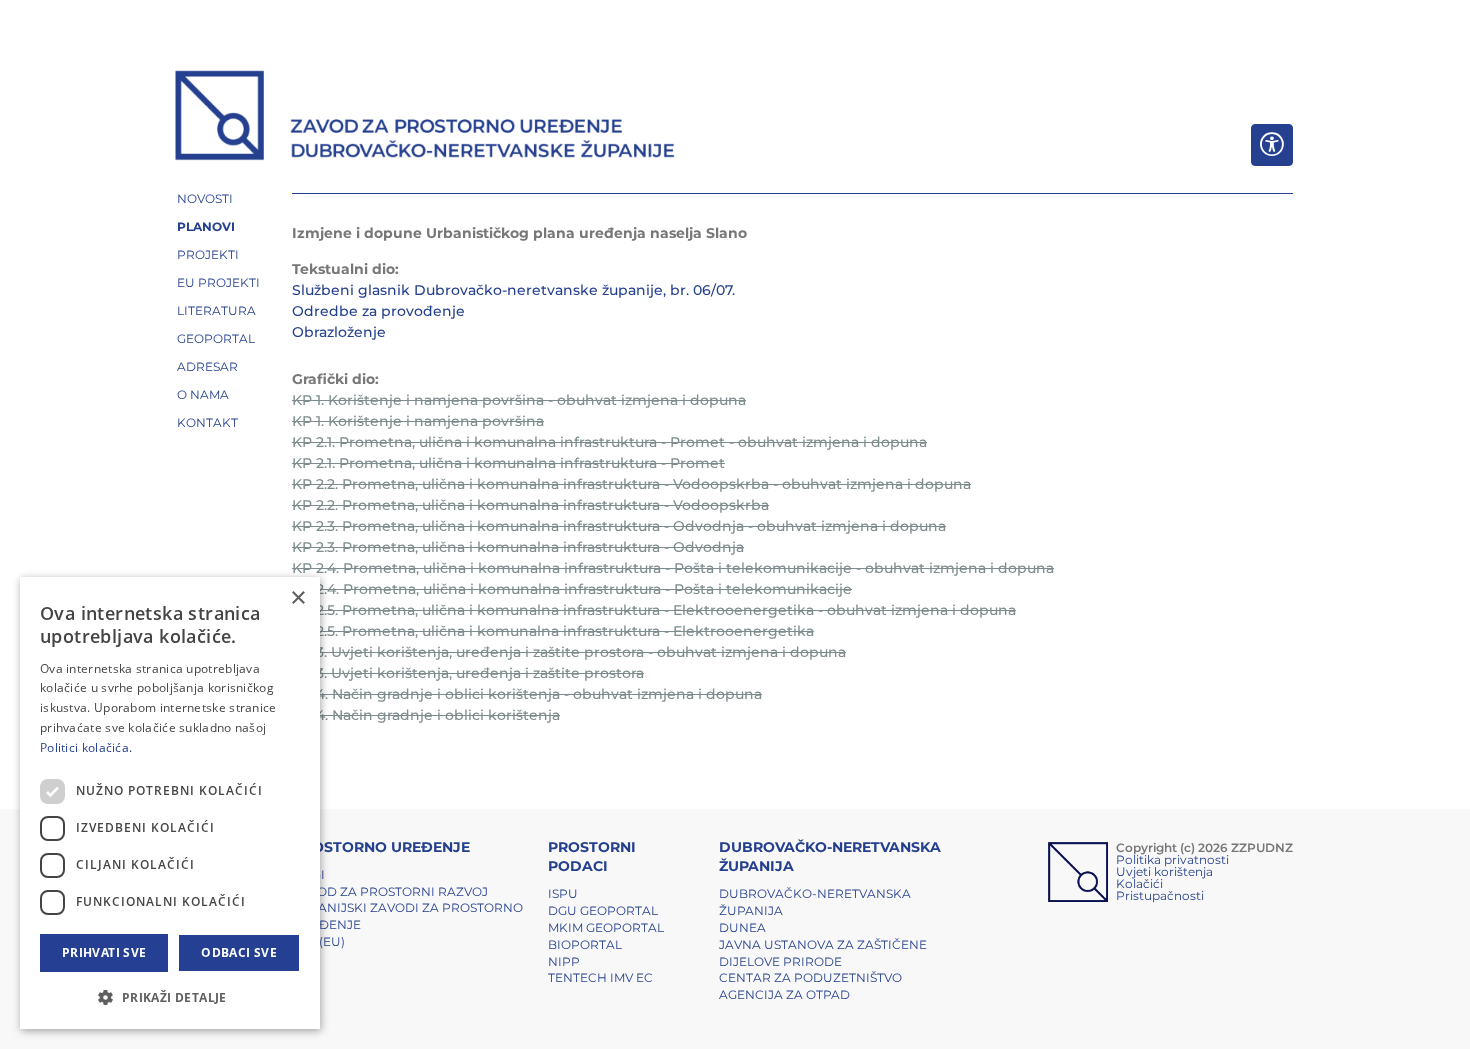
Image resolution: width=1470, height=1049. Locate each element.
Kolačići (1139, 883)
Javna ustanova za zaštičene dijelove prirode (823, 953)
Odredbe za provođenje (378, 311)
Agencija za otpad (784, 994)
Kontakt (207, 422)
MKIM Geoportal (606, 927)
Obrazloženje (339, 332)
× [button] (297, 598)
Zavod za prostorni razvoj (390, 891)
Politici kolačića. (86, 747)
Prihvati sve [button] (104, 952)
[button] (170, 997)
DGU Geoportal (603, 910)
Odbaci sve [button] (239, 952)
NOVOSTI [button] (205, 198)
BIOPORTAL (585, 944)
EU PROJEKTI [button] (218, 282)
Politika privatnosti (1172, 859)
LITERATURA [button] (216, 310)
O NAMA (203, 394)
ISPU (563, 893)
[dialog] (170, 803)
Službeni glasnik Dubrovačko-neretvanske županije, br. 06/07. (513, 290)
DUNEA (742, 927)
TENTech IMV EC (600, 977)
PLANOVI (206, 226)
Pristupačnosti (1160, 895)
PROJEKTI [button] (208, 254)
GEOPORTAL (216, 338)
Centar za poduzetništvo (810, 977)
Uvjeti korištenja (1164, 871)
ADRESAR (207, 366)
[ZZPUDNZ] (425, 118)
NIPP (564, 961)
